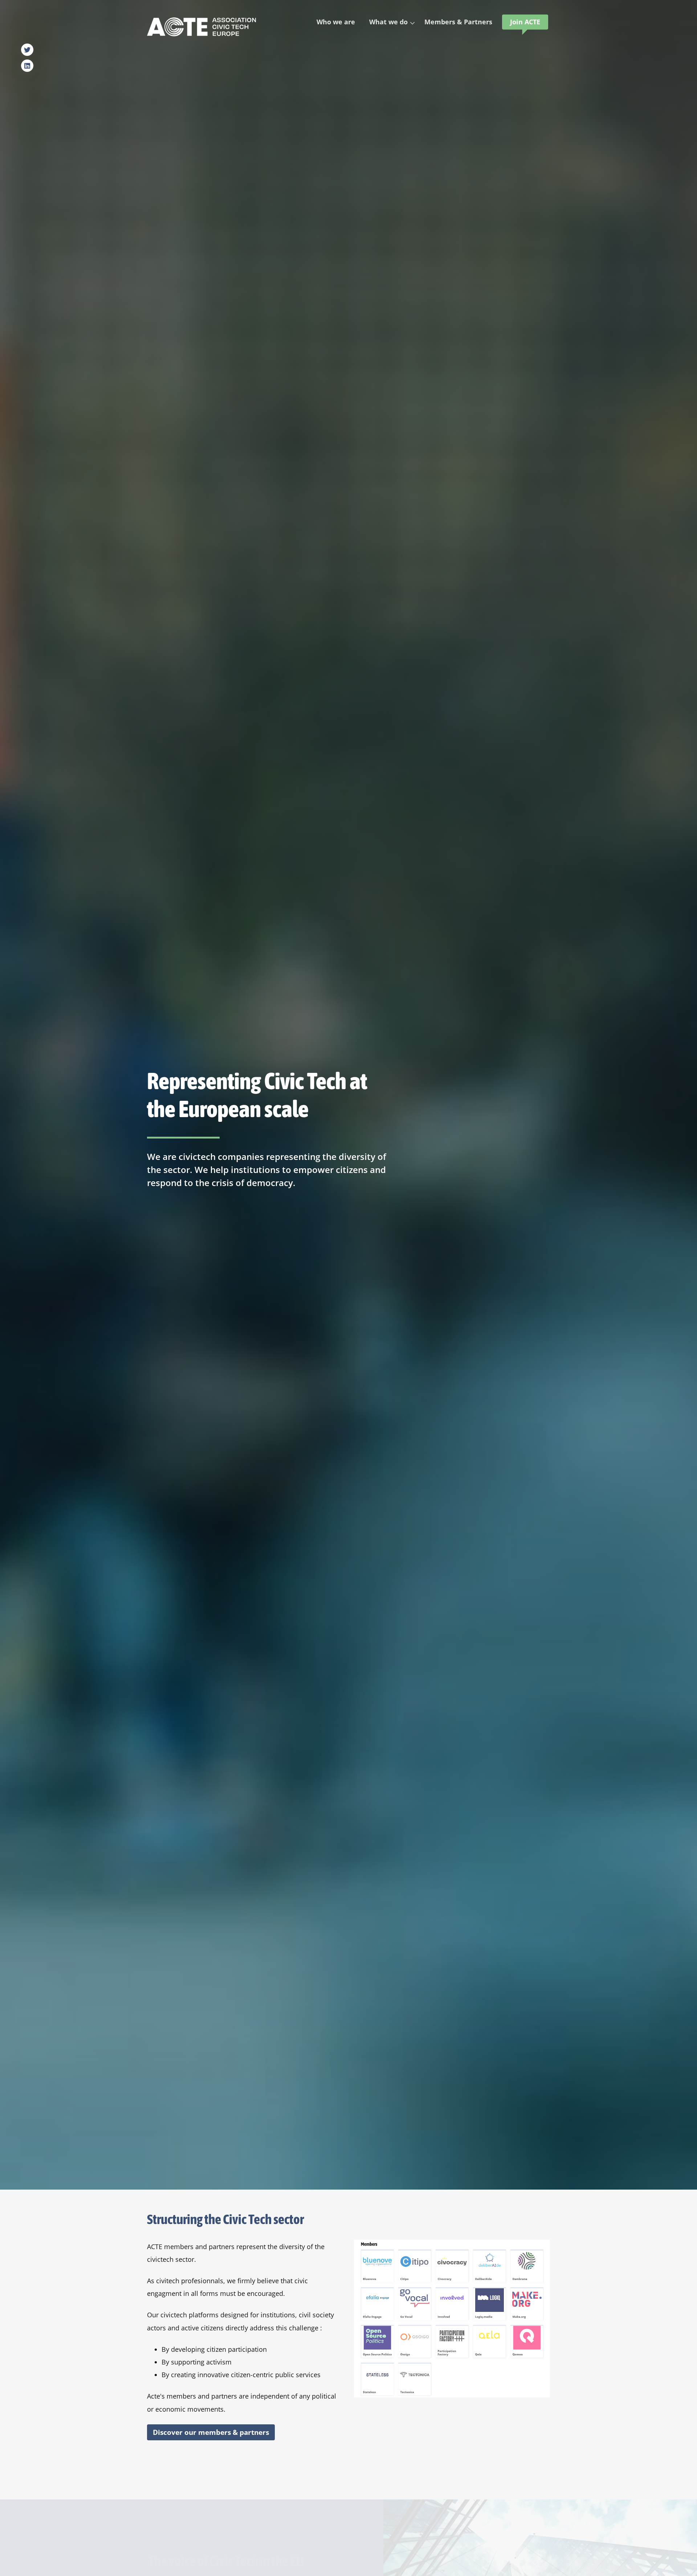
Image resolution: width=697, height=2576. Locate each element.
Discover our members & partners (211, 2432)
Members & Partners (458, 22)
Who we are (336, 22)
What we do (388, 22)
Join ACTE (525, 22)
